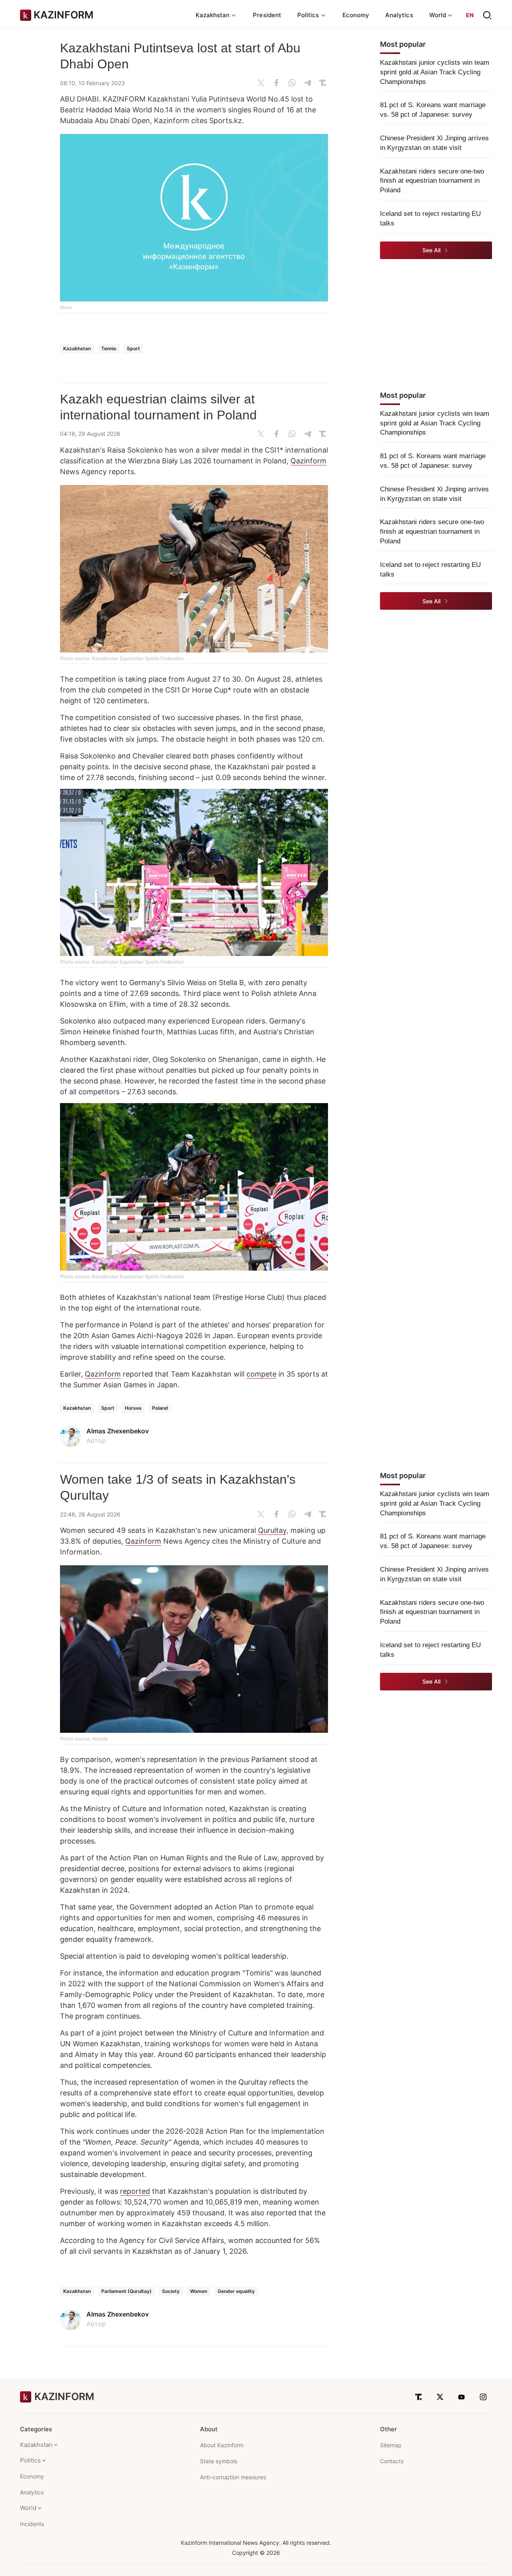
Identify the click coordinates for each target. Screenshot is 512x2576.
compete (261, 1374)
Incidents (32, 2524)
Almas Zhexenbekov (118, 1431)
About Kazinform (222, 2445)
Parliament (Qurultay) (126, 2291)
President (267, 15)
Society (171, 2291)
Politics (30, 2460)
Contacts (392, 2461)
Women (199, 2291)
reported (135, 2191)
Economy (356, 15)
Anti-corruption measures (233, 2477)
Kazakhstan (77, 348)
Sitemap (391, 2445)
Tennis (109, 348)
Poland (160, 1408)
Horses (133, 1408)
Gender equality (236, 2291)
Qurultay (272, 1530)
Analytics (399, 15)
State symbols (219, 2461)
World (28, 2508)
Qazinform (308, 461)
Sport (133, 348)
